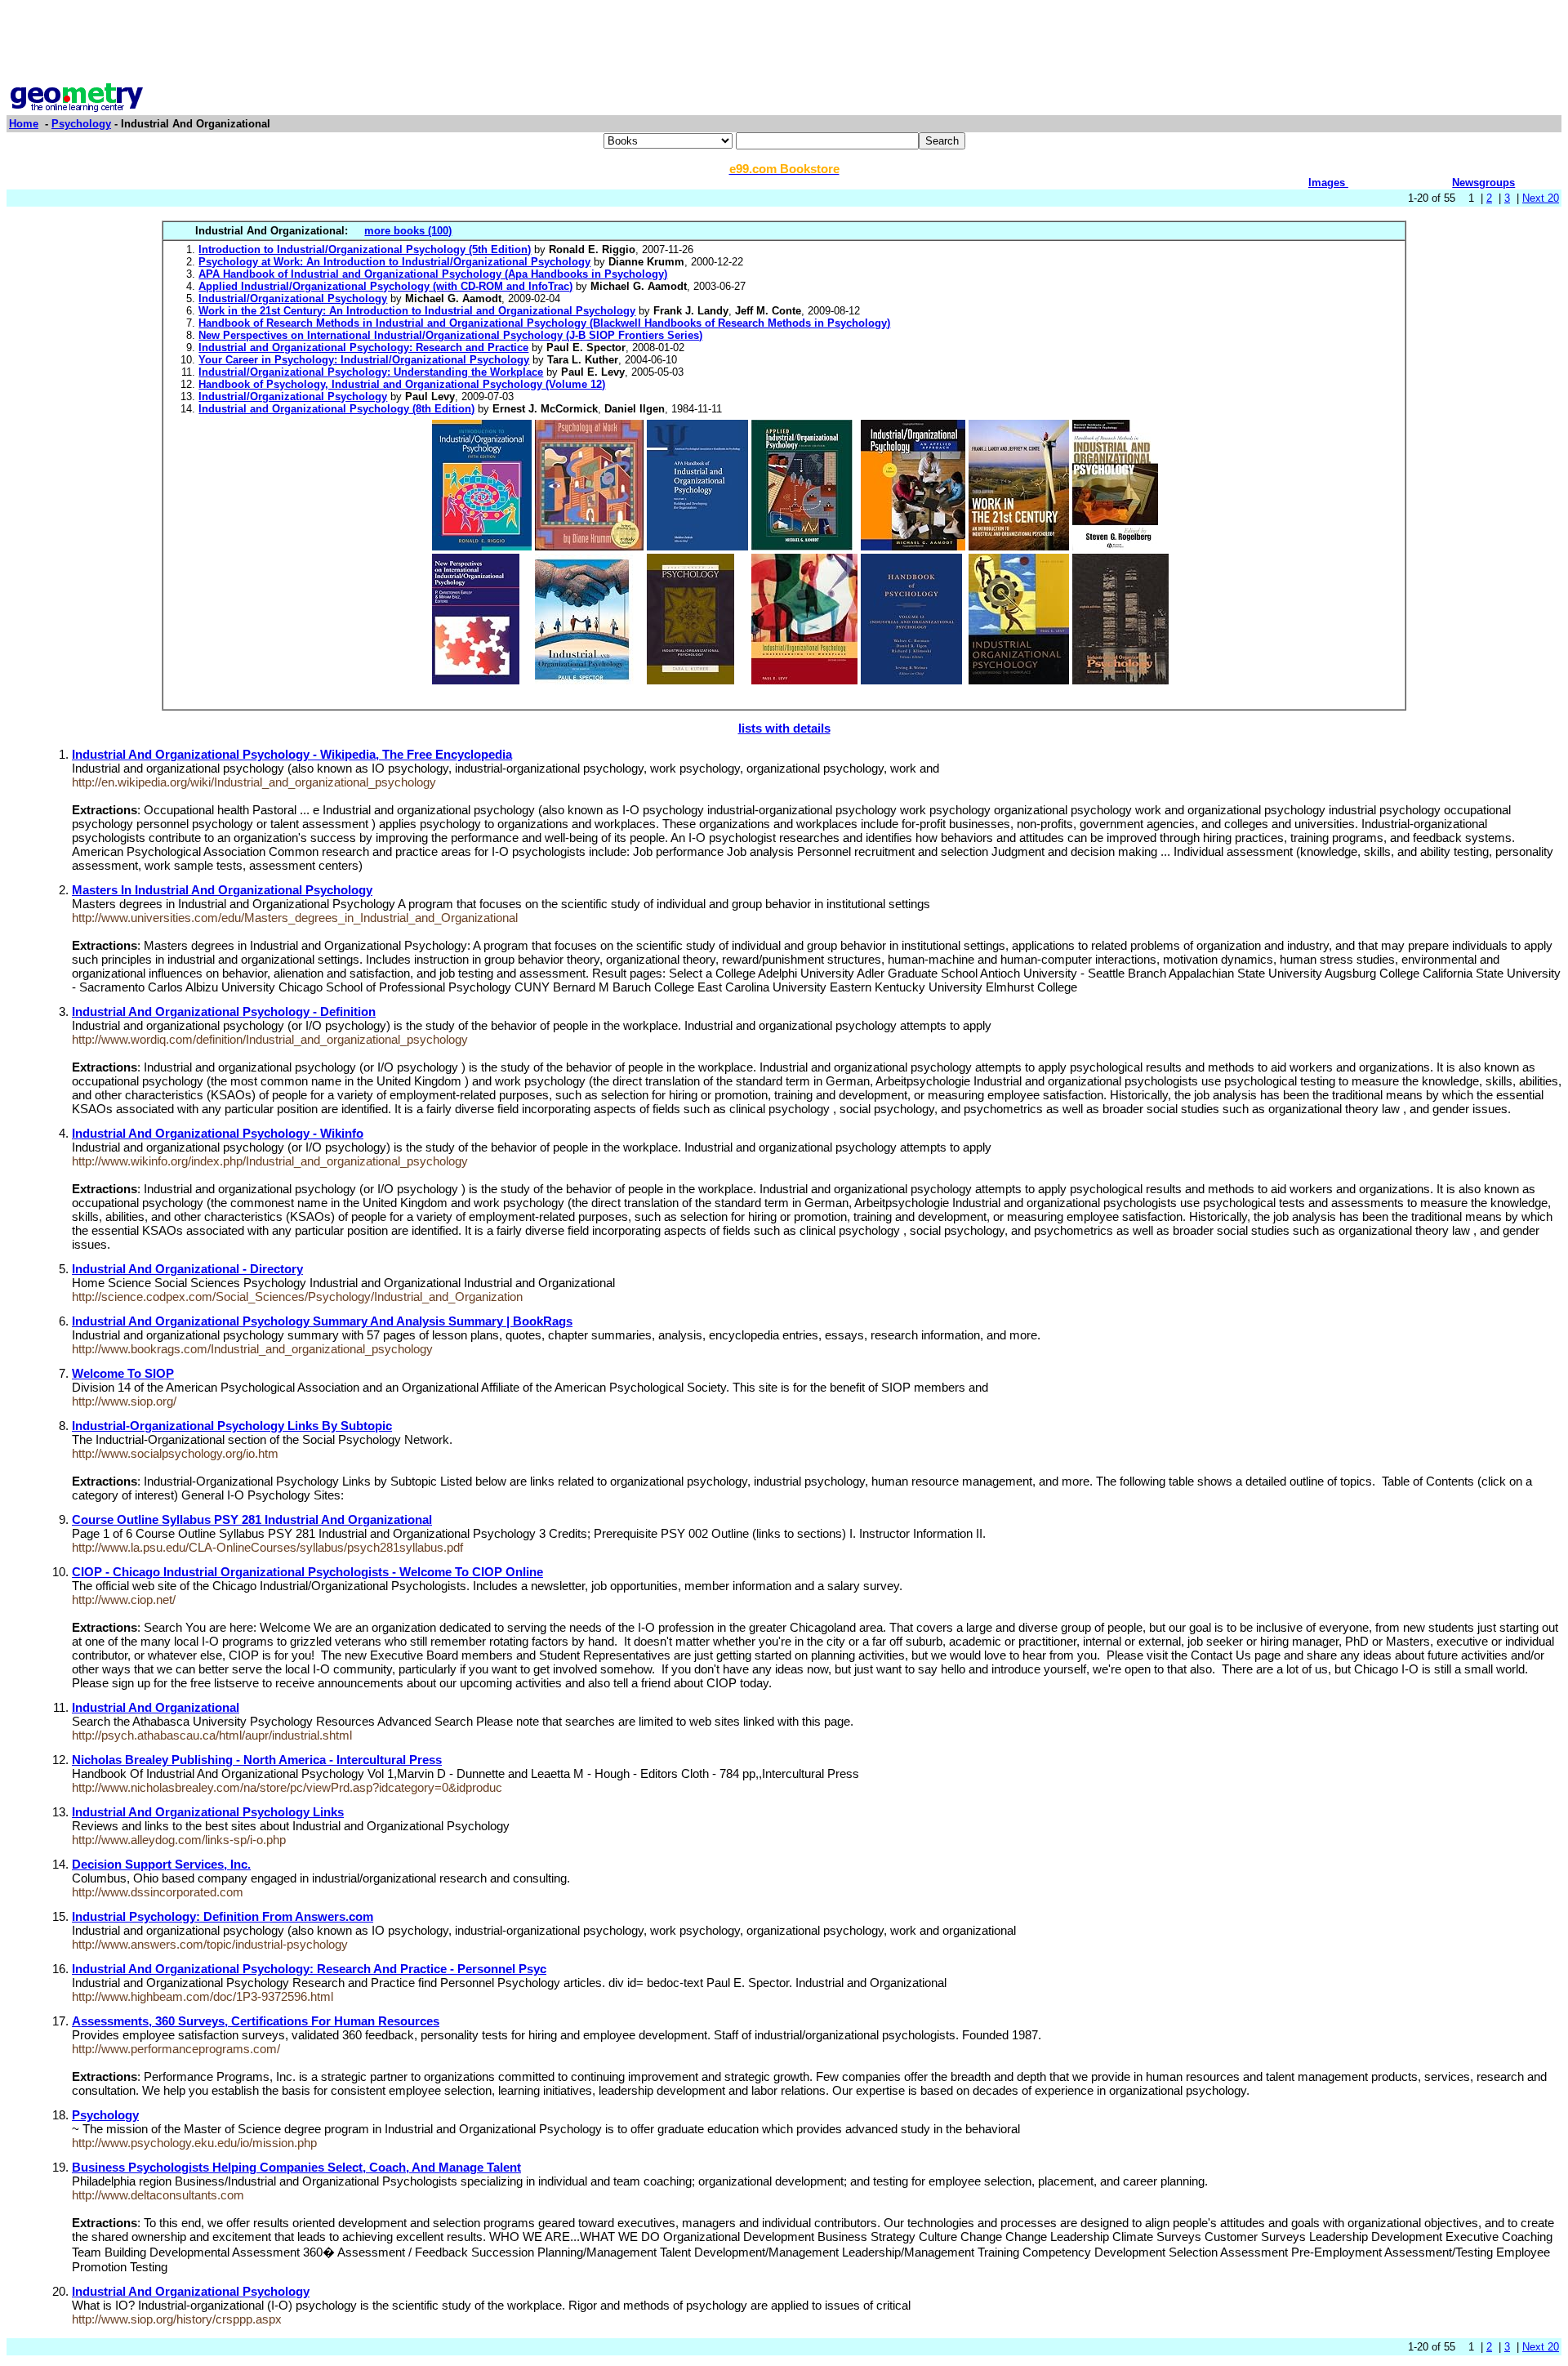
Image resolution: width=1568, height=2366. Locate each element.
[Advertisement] (784, 43)
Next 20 (1541, 198)
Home (24, 124)
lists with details (784, 728)
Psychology (81, 124)
